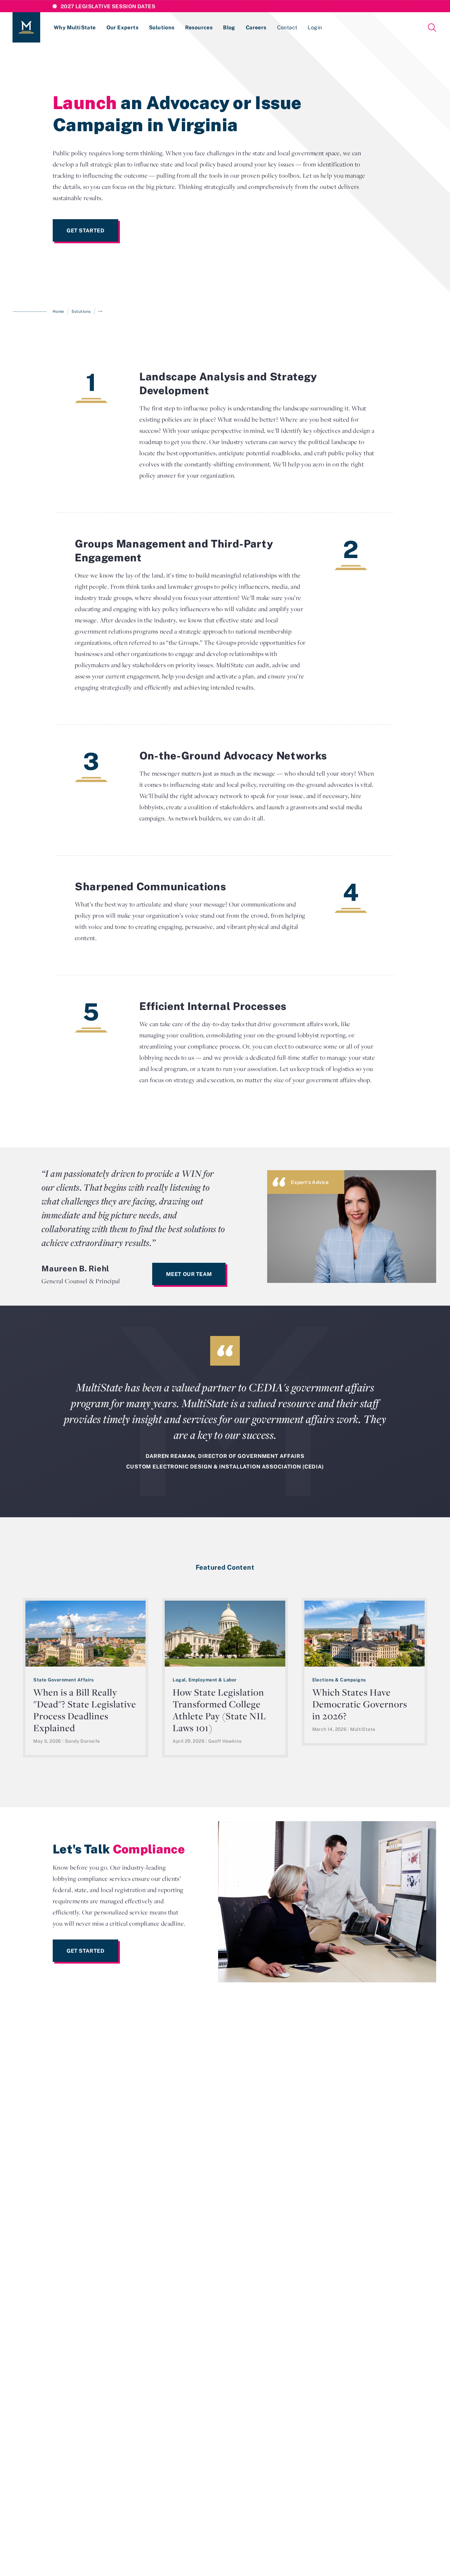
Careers (256, 27)
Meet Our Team (189, 1274)
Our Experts (122, 27)
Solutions (162, 27)
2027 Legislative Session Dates (108, 6)
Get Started (85, 230)
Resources (199, 27)
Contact (287, 27)
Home (58, 311)
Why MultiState (75, 27)
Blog (229, 27)
